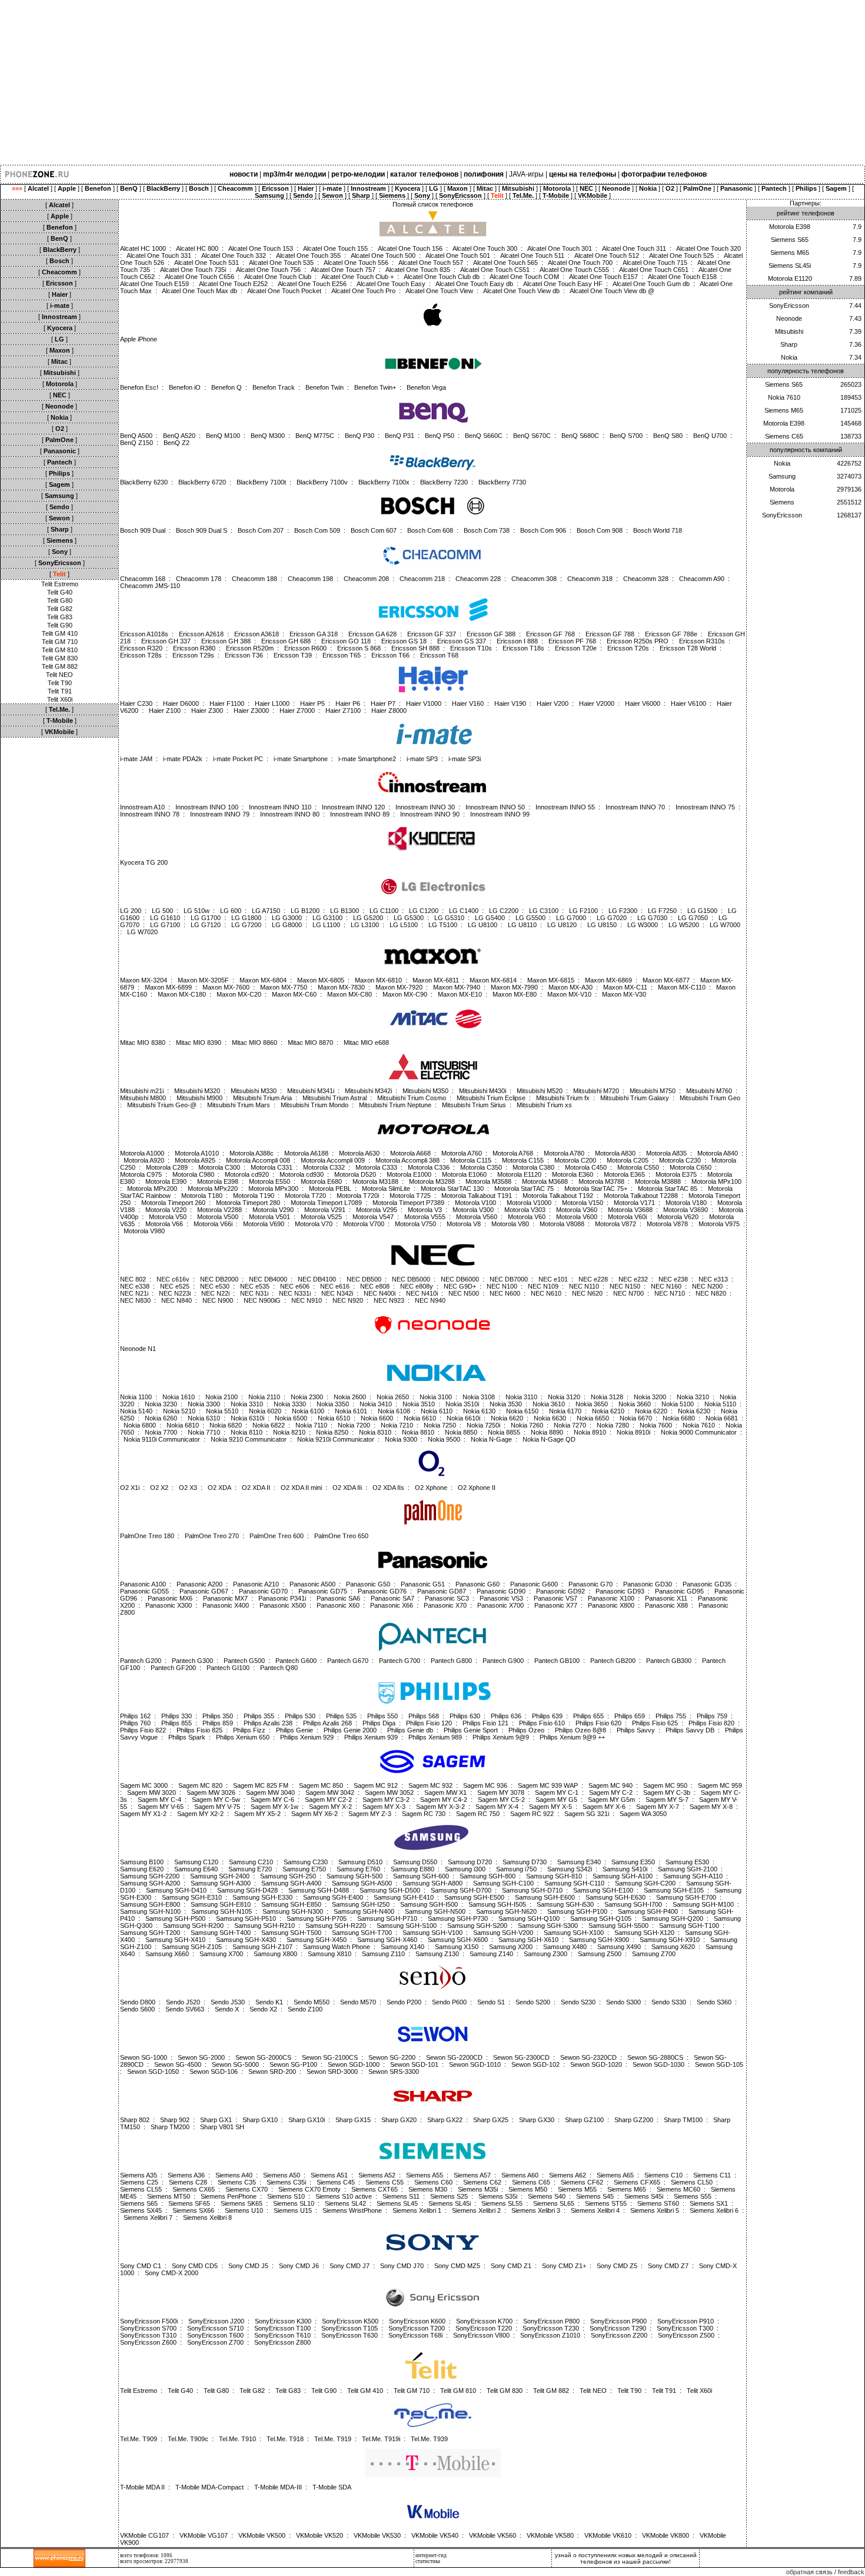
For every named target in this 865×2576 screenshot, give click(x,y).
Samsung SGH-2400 (220, 1876)
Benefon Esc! (139, 387)
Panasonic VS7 (555, 1598)
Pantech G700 (400, 1661)
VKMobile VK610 (608, 2535)
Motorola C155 (523, 1160)
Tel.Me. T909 (139, 2439)
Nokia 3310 (247, 1404)
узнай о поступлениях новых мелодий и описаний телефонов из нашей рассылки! (626, 2558)
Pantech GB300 (669, 1661)
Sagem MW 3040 (270, 1792)
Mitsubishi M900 (199, 1098)
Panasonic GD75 (323, 1591)
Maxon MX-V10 (569, 994)
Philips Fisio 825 (199, 1730)
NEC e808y (417, 1286)
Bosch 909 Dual (143, 530)
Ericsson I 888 (517, 641)
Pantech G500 (244, 1661)
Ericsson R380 (194, 648)
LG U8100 (483, 925)
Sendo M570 (358, 2002)
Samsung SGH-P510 (246, 1918)
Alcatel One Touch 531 (207, 263)
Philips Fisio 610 (542, 1723)
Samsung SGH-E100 (603, 1890)
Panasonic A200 (199, 1584)
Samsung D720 (470, 1862)
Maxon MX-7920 (399, 987)
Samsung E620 (142, 1869)
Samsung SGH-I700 (633, 1904)
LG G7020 (612, 918)
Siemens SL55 (502, 2203)
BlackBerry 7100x (384, 482)
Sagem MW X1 (445, 1792)
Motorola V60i (627, 1217)
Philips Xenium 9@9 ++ (572, 1737)
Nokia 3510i (462, 1404)
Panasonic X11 (666, 1598)
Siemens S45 (595, 2196)
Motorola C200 (575, 1160)
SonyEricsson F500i (149, 2321)
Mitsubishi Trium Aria (262, 1098)
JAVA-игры (526, 174)
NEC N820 (711, 1293)
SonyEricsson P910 (686, 2321)
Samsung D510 (360, 1862)
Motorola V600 (577, 1217)
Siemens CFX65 (637, 2182)
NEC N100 (502, 1286)
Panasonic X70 (445, 1605)
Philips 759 (712, 1716)
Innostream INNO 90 (430, 814)
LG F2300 (623, 911)
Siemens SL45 (397, 2203)
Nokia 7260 (527, 1425)
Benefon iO (185, 387)
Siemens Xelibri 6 (714, 2210)
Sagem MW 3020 (152, 1792)
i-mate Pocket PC (238, 759)
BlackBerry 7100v (322, 482)
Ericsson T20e (576, 648)
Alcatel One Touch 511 (532, 255)
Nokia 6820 (226, 1425)
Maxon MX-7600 (226, 987)
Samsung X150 (457, 1947)
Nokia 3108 (479, 1397)
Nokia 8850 (461, 1432)
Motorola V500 (218, 1217)
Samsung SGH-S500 (618, 1926)
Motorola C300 (219, 1167)
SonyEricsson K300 (283, 2321)
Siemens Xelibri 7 (148, 2218)
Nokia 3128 (607, 1397)
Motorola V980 (144, 1231)
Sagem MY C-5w (216, 1800)
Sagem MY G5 (556, 1800)
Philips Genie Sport (471, 1730)
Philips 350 (218, 1716)
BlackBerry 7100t (261, 482)
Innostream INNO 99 (500, 814)
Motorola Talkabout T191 (477, 1196)
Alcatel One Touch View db (521, 291)
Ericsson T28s (141, 655)
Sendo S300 (623, 2002)
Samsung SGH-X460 (387, 1940)
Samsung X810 (330, 1954)
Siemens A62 (568, 2175)
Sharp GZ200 (634, 2120)
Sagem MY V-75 (217, 1807)
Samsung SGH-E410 (404, 1897)
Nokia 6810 (183, 1425)
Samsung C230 (306, 1862)
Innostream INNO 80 (290, 814)
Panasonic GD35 (707, 1584)
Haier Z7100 (343, 711)
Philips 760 (135, 1723)
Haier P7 (383, 703)
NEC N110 (584, 1286)
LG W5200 (684, 925)
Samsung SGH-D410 (176, 1890)
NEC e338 (135, 1286)
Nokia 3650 (592, 1404)
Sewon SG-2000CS (263, 2057)
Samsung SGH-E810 (221, 1904)
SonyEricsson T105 (350, 2328)
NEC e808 (375, 1286)
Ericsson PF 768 (572, 641)
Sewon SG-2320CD (588, 2057)
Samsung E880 (412, 1869)
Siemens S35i (498, 2196)
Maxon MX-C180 (182, 994)
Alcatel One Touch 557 (431, 263)
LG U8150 (602, 925)
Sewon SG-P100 (293, 2064)
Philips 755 (671, 1716)
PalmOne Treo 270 (212, 1536)
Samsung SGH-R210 (265, 1926)
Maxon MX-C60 (294, 994)
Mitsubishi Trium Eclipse (491, 1098)
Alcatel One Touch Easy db (474, 284)
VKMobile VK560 (493, 2535)
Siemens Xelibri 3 (536, 2210)
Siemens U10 (244, 2210)
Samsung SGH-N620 (506, 1911)
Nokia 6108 (394, 1411)
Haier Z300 (207, 711)
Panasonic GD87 (442, 1591)
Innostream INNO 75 (705, 807)
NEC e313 (713, 1279)
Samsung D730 (525, 1862)
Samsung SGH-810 (554, 1876)
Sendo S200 (533, 2002)
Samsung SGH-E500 (474, 1897)
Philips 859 (218, 1723)
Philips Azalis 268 (327, 1723)
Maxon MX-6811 (436, 980)
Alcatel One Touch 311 (634, 248)
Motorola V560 (477, 1217)
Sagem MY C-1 (557, 1792)
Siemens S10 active (344, 2196)
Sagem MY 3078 (501, 1792)
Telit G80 (60, 600)
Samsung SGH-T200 (150, 1933)
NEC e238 (673, 1279)
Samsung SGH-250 (288, 1876)
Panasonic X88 (666, 1605)
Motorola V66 (164, 1224)
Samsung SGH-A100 (623, 1876)
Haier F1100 (227, 703)
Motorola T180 (202, 1196)
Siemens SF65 (189, 2203)
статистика (428, 2561)
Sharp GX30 (537, 2120)
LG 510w (197, 911)
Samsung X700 (221, 1954)
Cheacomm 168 (143, 579)
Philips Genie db (410, 1730)
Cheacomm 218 (422, 579)
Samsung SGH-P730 (458, 1918)
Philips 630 (465, 1716)
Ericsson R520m (250, 648)
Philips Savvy (636, 1730)
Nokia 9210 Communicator (249, 1439)
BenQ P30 (360, 436)
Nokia (789, 357)
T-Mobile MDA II (142, 2487)
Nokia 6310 (204, 1418)
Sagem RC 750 (478, 1814)
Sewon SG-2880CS (655, 2057)
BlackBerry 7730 (502, 482)
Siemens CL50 (692, 2182)
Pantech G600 (296, 1661)
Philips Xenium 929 (307, 1737)
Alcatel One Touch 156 (410, 248)
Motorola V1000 (529, 1203)
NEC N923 (389, 1300)
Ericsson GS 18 (404, 641)
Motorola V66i (213, 1224)
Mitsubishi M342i (368, 1091)
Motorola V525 (321, 1217)
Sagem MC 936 (485, 1785)
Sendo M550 (312, 2002)
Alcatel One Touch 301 (560, 248)
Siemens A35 (139, 2175)
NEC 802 (133, 1279)
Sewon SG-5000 (235, 2064)
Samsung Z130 (437, 1954)
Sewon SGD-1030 (658, 2064)
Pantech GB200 (613, 1661)
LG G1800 (246, 918)
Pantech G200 (141, 1661)
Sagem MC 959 (720, 1785)
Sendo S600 (137, 2009)
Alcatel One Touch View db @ (612, 291)
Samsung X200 (511, 1947)
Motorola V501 (270, 1217)
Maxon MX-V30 (624, 994)
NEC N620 (587, 1293)
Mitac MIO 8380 (143, 1043)
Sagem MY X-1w (275, 1807)
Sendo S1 (491, 2002)
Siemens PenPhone (229, 2196)
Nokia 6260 (161, 1418)
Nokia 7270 (570, 1425)
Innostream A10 (142, 807)
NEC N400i (380, 1293)
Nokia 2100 (222, 1397)
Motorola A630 (359, 1153)
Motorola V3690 (686, 1210)
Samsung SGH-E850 (291, 1904)
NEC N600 (505, 1293)
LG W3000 (643, 925)
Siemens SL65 (554, 2203)
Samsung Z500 (600, 1954)
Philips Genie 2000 (350, 1730)
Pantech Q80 (279, 1668)
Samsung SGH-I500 (429, 1904)
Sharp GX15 (353, 2120)
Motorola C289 (167, 1167)
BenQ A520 (179, 436)
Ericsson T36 (244, 655)
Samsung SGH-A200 (150, 1883)
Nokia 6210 (608, 1411)
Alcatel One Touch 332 (234, 255)
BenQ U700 (710, 436)
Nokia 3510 (419, 1404)
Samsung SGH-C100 (503, 1883)
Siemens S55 (693, 2196)
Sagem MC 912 (376, 1785)
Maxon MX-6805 (321, 980)
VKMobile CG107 (144, 2535)
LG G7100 (165, 925)
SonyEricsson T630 (350, 2335)
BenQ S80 (668, 436)
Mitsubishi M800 (143, 1098)
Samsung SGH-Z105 (192, 1947)
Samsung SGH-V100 (432, 1933)
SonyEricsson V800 (481, 2335)
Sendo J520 (183, 2002)
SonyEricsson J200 (216, 2321)
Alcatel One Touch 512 (607, 255)
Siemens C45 (336, 2182)
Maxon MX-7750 (284, 987)
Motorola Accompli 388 (407, 1160)
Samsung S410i (625, 1869)
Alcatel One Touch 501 (458, 255)
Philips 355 (259, 1716)
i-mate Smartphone (301, 759)
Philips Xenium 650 (243, 1737)
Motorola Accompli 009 (333, 1160)
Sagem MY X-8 (711, 1807)
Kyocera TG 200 (144, 862)
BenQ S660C (484, 436)
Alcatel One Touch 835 (418, 270)
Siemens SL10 (294, 2203)
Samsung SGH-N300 (293, 1911)
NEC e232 (633, 1279)
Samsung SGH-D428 (247, 1890)
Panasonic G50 (368, 1584)
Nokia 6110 (437, 1411)
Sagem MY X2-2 (200, 1814)
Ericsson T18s (523, 648)
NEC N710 (670, 1293)
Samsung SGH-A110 (693, 1876)
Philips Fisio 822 (143, 1730)
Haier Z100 (165, 711)
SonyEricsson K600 (417, 2321)
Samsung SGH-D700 (461, 1890)
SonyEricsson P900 (618, 2321)
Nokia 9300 (401, 1439)
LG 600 (231, 911)
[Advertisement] (353, 82)
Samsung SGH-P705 (317, 1918)
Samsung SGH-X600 (458, 1940)
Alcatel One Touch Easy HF (563, 284)
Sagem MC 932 (430, 1785)
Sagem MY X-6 (604, 1807)
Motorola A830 (615, 1153)
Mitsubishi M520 (540, 1091)
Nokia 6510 (334, 1418)
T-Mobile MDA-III (278, 2487)
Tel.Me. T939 (429, 2439)
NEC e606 (295, 1286)
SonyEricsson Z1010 (550, 2335)
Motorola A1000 (142, 1153)
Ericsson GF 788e (671, 634)
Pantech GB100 (557, 1661)
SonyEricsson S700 (148, 2328)
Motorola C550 (638, 1167)
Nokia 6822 (269, 1425)
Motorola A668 (410, 1153)
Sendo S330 (669, 2002)
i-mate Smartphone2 (367, 759)
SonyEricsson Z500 (686, 2335)
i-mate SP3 (422, 759)
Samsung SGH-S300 (548, 1926)
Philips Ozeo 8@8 (580, 1730)
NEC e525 (175, 1286)
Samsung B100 (142, 1862)
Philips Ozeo (526, 1730)
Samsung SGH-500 (355, 1876)
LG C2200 (504, 911)
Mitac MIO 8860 (254, 1043)
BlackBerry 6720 (202, 482)
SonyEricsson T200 (417, 2328)
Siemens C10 (663, 2175)
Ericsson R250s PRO (638, 641)
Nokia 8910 (590, 1432)
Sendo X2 (263, 2009)
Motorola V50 (168, 1217)
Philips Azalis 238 (268, 1723)
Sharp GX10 (260, 2120)
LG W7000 (725, 925)
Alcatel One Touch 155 (335, 248)
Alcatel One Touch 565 (505, 263)
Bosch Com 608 (430, 530)
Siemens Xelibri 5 (655, 2210)
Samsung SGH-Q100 (529, 1918)
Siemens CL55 (141, 2189)
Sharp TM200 (170, 2127)
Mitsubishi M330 (254, 1091)
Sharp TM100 (683, 2120)
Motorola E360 (573, 1174)
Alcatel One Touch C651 (654, 270)
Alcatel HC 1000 (143, 248)
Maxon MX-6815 (551, 980)
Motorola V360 (577, 1210)
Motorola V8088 (562, 1224)
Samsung (782, 476)
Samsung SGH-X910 (670, 1940)
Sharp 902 (175, 2120)
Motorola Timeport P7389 (408, 1203)
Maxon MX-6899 (168, 987)
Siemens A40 (234, 2175)
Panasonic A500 (312, 1584)
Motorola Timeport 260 (173, 1203)
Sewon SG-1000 (144, 2057)
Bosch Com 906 (543, 530)
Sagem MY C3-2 (386, 1800)
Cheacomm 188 (254, 579)
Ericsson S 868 (359, 648)
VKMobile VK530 (377, 2535)
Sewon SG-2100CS (330, 2057)
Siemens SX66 (193, 2210)
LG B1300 (345, 911)
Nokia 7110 (311, 1425)
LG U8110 (522, 925)
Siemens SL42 (345, 2203)
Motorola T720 (305, 1196)
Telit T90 (60, 683)
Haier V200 (553, 703)
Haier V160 (468, 703)
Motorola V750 (415, 1224)
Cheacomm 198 (310, 579)
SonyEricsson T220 (484, 2328)
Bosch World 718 (658, 530)
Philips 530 (300, 1716)
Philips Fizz (249, 1730)
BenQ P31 (400, 436)
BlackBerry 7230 (444, 482)
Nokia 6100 (308, 1411)
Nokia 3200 (650, 1397)
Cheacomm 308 (534, 579)
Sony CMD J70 (402, 2266)
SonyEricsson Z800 (282, 2342)
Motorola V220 (166, 1210)
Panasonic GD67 (204, 1591)
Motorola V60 (527, 1217)
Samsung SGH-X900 (599, 1940)
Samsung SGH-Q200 (673, 1918)
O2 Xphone (431, 1488)
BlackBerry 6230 (144, 482)
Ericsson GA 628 (372, 634)
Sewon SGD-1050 (153, 2072)
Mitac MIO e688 (366, 1043)
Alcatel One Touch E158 (682, 277)
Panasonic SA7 (392, 1598)
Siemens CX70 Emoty (310, 2189)
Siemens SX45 (141, 2210)
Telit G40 (60, 592)
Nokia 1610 (179, 1397)
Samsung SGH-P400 (648, 1911)
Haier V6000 (643, 703)
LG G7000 (571, 918)
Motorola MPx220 (213, 1189)
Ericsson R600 (305, 648)
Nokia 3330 (290, 1404)
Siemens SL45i (450, 2203)
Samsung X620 (673, 1947)
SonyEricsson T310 (148, 2335)
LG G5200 (368, 918)
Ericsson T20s (628, 648)
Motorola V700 (364, 1224)
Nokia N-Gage (491, 1439)
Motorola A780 (564, 1153)
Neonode (789, 318)
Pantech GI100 (228, 1668)
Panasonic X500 (283, 1605)
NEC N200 (707, 1286)
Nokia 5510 (222, 1411)
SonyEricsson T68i (415, 2335)
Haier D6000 (181, 703)
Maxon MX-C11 (625, 987)
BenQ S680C (580, 436)
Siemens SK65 (242, 2203)
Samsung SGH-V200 (503, 1933)
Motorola (782, 489)
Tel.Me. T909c (188, 2439)
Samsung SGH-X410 (175, 1940)
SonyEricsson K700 (484, 2321)
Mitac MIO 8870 (310, 1043)
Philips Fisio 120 (429, 1723)
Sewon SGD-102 (535, 2064)
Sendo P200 (404, 2002)
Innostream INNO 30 (425, 807)
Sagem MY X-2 (330, 1807)
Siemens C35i (286, 2182)
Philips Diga (379, 1723)
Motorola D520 (355, 1174)
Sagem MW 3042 (330, 1792)
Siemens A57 (472, 2175)
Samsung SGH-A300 (221, 1883)
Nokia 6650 (593, 1418)
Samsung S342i (570, 1869)
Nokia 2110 (264, 1397)
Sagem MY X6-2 (315, 1814)
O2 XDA (219, 1488)
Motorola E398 (218, 1181)
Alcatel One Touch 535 (281, 263)
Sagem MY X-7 (658, 1807)
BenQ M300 (268, 436)
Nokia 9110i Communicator (162, 1439)
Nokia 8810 (418, 1432)
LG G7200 (246, 925)
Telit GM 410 (60, 633)
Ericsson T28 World (688, 648)
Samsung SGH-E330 (262, 1897)
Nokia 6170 (565, 1411)
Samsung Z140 (491, 1954)
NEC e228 (593, 1279)
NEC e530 (215, 1286)
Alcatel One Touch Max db (199, 291)
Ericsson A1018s (144, 634)
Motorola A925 (195, 1160)
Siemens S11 (401, 2196)
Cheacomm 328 (646, 579)
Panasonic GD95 (679, 1591)
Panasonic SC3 (447, 1598)
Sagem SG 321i (587, 1814)
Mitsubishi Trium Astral (335, 1098)
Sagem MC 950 (665, 1785)
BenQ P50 (440, 436)
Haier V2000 (597, 703)
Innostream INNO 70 (635, 807)
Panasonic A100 (143, 1584)
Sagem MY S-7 (667, 1800)
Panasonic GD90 (501, 1591)
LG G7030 (652, 918)
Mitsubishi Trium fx (563, 1098)
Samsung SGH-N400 (364, 1911)
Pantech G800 (451, 1661)
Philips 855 (177, 1723)
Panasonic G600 (534, 1584)
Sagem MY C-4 (159, 1800)
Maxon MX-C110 (682, 987)
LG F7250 (662, 911)
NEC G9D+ (460, 1286)
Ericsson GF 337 (432, 634)
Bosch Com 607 (374, 530)
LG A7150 (266, 911)
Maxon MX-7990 (514, 987)
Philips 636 (506, 1716)
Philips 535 (341, 1716)
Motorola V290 (273, 1210)
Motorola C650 (691, 1167)
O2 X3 (188, 1488)
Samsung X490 (619, 1947)
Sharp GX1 (216, 2120)
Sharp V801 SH (222, 2127)
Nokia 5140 (136, 1411)
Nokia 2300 (307, 1397)
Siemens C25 (139, 2182)
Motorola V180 (686, 1203)
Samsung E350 (633, 1862)
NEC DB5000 (411, 1279)
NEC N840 (177, 1300)
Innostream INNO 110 (280, 807)
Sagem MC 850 (321, 1785)
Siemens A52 (377, 2175)
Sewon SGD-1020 (596, 2064)
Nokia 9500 (444, 1439)
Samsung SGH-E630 (616, 1897)
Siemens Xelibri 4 (595, 2210)
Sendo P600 (449, 2002)
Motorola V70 (314, 1224)
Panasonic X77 (556, 1605)
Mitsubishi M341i (311, 1091)
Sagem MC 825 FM (261, 1785)
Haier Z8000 (389, 711)
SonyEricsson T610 (282, 2335)
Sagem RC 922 (532, 1814)
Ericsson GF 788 (610, 634)
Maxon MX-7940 (457, 987)
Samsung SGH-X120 (644, 1933)
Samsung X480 (565, 1947)
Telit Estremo (60, 584)
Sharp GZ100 (584, 2120)
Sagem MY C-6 (272, 1800)
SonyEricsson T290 (618, 2328)
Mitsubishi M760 (709, 1091)
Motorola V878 (667, 1224)
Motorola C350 (481, 1167)
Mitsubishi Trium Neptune (395, 1105)
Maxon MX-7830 (341, 987)
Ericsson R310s (702, 641)
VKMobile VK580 (550, 2535)
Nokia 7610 (699, 1425)
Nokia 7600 (656, 1425)
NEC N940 (430, 1300)
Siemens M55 (577, 2189)
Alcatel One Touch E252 (233, 284)
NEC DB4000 (268, 1279)
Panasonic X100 (611, 1598)
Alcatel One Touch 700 (580, 263)
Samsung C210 (251, 1862)
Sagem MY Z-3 (370, 1814)
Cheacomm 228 (478, 579)
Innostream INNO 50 (495, 807)
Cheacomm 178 (199, 579)
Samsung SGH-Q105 (601, 1918)
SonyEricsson (789, 306)
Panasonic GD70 (263, 1591)
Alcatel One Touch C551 (495, 270)
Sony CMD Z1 (511, 2266)
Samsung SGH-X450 (317, 1940)
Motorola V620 (678, 1217)
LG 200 (131, 911)
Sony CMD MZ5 (457, 2266)
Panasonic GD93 (620, 1591)
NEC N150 (625, 1286)
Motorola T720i (358, 1196)
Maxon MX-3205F (203, 980)
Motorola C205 (628, 1160)
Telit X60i (60, 699)
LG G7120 (206, 925)
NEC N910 (307, 1300)
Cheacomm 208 (366, 579)
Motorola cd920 (247, 1174)
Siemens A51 (329, 2175)
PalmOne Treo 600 (277, 1536)
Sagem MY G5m (611, 1800)
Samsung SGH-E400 (333, 1897)
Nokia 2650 (393, 1397)
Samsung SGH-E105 (674, 1890)
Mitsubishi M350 (425, 1091)
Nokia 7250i (483, 1425)
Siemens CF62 (582, 2182)
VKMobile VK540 (435, 2535)
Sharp (789, 344)
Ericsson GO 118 (346, 641)
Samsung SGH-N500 (435, 1911)
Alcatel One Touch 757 (343, 270)
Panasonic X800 (611, 1605)
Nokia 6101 (351, 1411)
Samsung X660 (167, 1954)
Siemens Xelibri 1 (417, 2210)
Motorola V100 (475, 1203)
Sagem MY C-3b (667, 1792)
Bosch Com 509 (317, 530)
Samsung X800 (275, 1954)
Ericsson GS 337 (462, 641)
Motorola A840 (718, 1153)
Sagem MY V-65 (161, 1807)
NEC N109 (543, 1286)
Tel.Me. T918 (285, 2439)
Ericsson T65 (342, 655)
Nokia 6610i (463, 1418)
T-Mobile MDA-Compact (209, 2487)
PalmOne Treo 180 (147, 1536)
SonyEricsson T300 (685, 2328)
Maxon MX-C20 (239, 994)
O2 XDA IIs (388, 1488)
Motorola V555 (425, 1217)
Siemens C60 (433, 2182)
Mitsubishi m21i (142, 1091)
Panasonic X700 (500, 1605)
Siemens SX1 (709, 2203)
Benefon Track (274, 387)
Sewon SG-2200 (392, 2057)
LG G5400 (490, 918)
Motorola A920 (144, 1160)
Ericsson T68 (439, 655)
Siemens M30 (428, 2189)
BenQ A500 (136, 436)
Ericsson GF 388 (491, 634)
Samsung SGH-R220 (336, 1926)
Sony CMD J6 (299, 2266)
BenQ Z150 (137, 443)
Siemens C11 (712, 2175)
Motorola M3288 (432, 1181)
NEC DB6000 (460, 1279)
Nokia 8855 (504, 1432)
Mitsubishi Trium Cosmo (412, 1098)
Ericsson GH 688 (286, 641)
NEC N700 (628, 1293)
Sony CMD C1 (141, 2266)
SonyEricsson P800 (551, 2321)
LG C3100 (544, 911)
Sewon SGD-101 (414, 2064)
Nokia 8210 (289, 1432)
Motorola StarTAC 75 (524, 1189)
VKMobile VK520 (320, 2535)
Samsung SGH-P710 (387, 1918)
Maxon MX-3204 (144, 980)
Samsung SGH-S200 (477, 1926)
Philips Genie (295, 1730)
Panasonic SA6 (338, 1598)
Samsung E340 (579, 1862)
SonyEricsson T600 (215, 2335)
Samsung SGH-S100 (407, 1926)
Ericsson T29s (193, 655)
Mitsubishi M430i (483, 1091)
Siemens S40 (547, 2196)
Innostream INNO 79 (220, 814)
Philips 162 (135, 1716)
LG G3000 (287, 918)
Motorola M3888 (658, 1181)
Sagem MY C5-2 (501, 1800)
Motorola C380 (533, 1167)
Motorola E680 (321, 1181)
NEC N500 (464, 1293)
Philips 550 (382, 1716)
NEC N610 (546, 1293)
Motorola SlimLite (386, 1189)
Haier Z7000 (297, 711)
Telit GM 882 (60, 666)
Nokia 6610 (420, 1418)
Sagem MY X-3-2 (440, 1807)
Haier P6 (348, 703)
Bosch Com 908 (600, 530)
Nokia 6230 (694, 1411)
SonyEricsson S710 (215, 2328)
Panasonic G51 (423, 1584)
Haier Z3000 (251, 711)
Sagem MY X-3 (384, 1807)
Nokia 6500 (291, 1418)
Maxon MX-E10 (460, 994)
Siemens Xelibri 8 (207, 2218)
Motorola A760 (462, 1153)
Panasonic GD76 (382, 1591)
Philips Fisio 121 (485, 1723)
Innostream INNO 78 (150, 814)
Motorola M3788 (601, 1181)
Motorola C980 (193, 1174)
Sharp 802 (135, 2120)
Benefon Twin (325, 387)
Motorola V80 (510, 1224)
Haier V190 (510, 703)
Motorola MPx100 (716, 1181)
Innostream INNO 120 (353, 807)
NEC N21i (134, 1293)
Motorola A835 (666, 1153)
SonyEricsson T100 (282, 2328)
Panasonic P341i (282, 1598)
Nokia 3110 (521, 1397)
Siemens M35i (478, 2189)
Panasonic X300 (169, 1605)
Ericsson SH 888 (415, 648)
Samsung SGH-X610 (528, 1940)
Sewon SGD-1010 (475, 2064)
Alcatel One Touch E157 (603, 277)
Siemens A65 (615, 2175)
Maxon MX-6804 (263, 980)
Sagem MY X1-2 (143, 1814)
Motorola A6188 (306, 1153)
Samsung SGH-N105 (222, 1911)
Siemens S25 (449, 2196)
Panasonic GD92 (560, 1591)
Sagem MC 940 (611, 1785)
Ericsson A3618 (257, 634)
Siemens (782, 502)
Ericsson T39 (293, 655)
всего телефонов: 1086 (146, 2555)
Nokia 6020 (265, 1411)
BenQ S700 (626, 436)
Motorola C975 (141, 1174)
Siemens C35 (237, 2182)
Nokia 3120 (564, 1397)
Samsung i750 (516, 1869)
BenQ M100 (223, 436)
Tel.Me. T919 (333, 2439)
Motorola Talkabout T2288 (641, 1196)
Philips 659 (630, 1716)
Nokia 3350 (333, 1404)
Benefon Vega (426, 387)
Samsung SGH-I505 (497, 1904)
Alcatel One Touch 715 (655, 263)
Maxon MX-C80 (350, 994)
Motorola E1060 (464, 1174)
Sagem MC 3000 (144, 1785)
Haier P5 (312, 703)
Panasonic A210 (256, 1584)
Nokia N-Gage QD (549, 1439)
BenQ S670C (532, 436)
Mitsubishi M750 (653, 1091)
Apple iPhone (139, 339)
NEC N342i (337, 1293)
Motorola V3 (425, 1210)
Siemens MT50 (169, 2196)
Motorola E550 (270, 1181)
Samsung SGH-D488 (319, 1890)
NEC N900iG (262, 1300)
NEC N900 (218, 1300)
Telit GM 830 (60, 658)
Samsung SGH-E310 (192, 1897)
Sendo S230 (578, 2002)
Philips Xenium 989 (435, 1737)
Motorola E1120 (519, 1174)
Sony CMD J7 (350, 2266)
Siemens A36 (186, 2175)
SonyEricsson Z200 (619, 2335)
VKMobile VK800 (666, 2535)
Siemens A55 (425, 2175)
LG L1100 (326, 925)
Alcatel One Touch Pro (363, 291)
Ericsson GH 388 (226, 641)
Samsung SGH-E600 (545, 1897)
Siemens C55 (385, 2182)
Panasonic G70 (590, 1584)
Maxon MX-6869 (608, 980)
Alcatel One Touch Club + (357, 277)
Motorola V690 (264, 1224)
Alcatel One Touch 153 (261, 248)
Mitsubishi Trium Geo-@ (162, 1105)
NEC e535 (255, 1286)
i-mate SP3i (465, 759)
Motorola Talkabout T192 (558, 1196)
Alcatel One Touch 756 (268, 270)
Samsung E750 (304, 1869)
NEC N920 (348, 1300)
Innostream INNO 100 (207, 807)
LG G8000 (287, 925)
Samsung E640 (196, 1869)
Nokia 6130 (479, 1411)
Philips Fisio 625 (655, 1723)
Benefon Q (227, 387)
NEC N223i (175, 1293)
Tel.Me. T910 (237, 2439)
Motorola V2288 (219, 1210)
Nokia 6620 (507, 1418)
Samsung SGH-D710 (532, 1890)
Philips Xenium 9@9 (501, 1737)
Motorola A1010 (197, 1153)
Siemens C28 (188, 2182)
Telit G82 (60, 609)
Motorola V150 (583, 1203)
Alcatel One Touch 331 (159, 255)
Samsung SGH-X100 (574, 1933)
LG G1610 (165, 918)
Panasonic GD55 (144, 1591)
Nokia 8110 (247, 1432)
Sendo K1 (269, 2002)
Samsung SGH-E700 (686, 1897)
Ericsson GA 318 (314, 634)
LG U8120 (562, 925)
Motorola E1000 (409, 1174)
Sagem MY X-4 (497, 1807)
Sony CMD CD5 (195, 2266)
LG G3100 (327, 918)
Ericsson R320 (141, 648)
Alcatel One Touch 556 (356, 263)
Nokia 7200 (354, 1425)
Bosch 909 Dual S (202, 530)
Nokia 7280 (613, 1425)
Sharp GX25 (491, 2120)
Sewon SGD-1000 (354, 2064)
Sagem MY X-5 (550, 1807)
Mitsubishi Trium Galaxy (635, 1098)
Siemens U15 (293, 2210)
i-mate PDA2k (183, 759)
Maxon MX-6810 (378, 980)
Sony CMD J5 (248, 2266)
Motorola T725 (410, 1196)
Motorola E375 (676, 1174)
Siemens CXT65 (375, 2189)
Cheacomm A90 (702, 579)
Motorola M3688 (545, 1181)
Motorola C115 (471, 1160)
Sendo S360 (714, 2002)
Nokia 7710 (204, 1432)
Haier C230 (136, 703)
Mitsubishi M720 (596, 1091)
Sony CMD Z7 (668, 2266)
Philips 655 (588, 1716)
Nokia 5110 (720, 1404)
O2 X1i (130, 1488)
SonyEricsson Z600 (148, 2342)
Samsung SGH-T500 (291, 1933)
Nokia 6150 (522, 1411)
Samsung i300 (465, 1869)
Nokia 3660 (635, 1404)
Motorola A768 (513, 1153)
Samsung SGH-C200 (645, 1883)
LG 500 (162, 911)
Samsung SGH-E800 (150, 1904)
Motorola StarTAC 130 (452, 1189)
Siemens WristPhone (352, 2210)
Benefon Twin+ (375, 387)
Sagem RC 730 (424, 1814)
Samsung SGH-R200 (193, 1926)
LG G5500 (530, 918)
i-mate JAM (136, 759)
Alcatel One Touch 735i (193, 270)
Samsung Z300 (545, 1954)
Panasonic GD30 (648, 1584)
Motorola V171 (634, 1203)
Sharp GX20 (399, 2120)
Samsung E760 (358, 1869)
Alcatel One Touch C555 (574, 270)
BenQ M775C (315, 436)
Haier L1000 (272, 703)
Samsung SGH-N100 (150, 1911)
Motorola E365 (624, 1174)
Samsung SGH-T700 (362, 1933)
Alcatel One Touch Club (278, 277)
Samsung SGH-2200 (150, 1876)
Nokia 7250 (440, 1425)
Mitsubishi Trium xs (544, 1105)
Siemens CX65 (194, 2189)
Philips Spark (187, 1737)
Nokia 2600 (350, 1397)
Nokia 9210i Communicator (336, 1439)
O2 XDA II (256, 1488)
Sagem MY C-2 (611, 1792)
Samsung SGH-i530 (565, 1904)
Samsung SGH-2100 (688, 1869)
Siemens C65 (531, 2182)
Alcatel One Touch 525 (681, 255)
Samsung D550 (415, 1862)
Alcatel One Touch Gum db (651, 284)
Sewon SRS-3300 (394, 2072)
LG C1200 (424, 911)
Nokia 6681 (722, 1418)
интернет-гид (431, 2555)
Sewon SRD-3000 (332, 2072)
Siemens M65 (627, 2189)
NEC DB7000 (509, 1279)
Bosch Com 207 (261, 530)
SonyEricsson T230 (551, 2328)
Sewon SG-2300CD (521, 2057)
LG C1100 (384, 911)
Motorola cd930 (302, 1174)
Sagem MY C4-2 (444, 1800)
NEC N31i (254, 1293)
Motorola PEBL (330, 1189)
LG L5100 (404, 925)
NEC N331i (295, 1293)
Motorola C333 (376, 1167)
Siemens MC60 (678, 2189)
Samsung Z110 (383, 1954)
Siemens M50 (528, 2189)
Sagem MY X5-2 (257, 1814)
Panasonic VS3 (501, 1598)
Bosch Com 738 (487, 530)
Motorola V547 (373, 1217)
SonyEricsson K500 (350, 2321)
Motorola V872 (616, 1224)
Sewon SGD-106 (214, 2072)
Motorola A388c (252, 1153)
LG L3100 (365, 925)
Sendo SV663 (185, 2009)
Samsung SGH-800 (488, 1876)
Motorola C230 (680, 1160)
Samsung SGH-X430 (246, 1940)
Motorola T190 (254, 1196)
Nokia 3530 (506, 1404)
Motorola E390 (166, 1181)
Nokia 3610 (549, 1404)
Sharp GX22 (445, 2120)
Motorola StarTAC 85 (668, 1189)
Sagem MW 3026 (211, 1792)
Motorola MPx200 (152, 1189)
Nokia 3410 (376, 1404)
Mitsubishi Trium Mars (239, 1105)
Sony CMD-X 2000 (172, 2273)
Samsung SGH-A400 (291, 1883)
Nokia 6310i (247, 1418)
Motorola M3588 (488, 1181)
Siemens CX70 (247, 2189)
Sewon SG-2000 (201, 2057)
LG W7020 (142, 932)
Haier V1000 (424, 703)
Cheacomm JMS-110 (150, 586)
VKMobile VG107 (204, 2535)
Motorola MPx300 (273, 1189)
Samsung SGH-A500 (362, 1883)
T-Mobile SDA (332, 2487)
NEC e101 (553, 1279)
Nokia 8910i (633, 1432)
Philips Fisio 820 (711, 1723)
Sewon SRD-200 (272, 2072)
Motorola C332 (324, 1167)
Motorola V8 (464, 1224)
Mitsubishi (789, 331)
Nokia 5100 (678, 1404)
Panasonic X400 (226, 1605)
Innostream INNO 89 (360, 814)
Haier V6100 (688, 703)
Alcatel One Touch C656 (199, 277)
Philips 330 (177, 1716)
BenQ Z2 (177, 443)
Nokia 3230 (161, 1404)
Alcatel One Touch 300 (485, 248)
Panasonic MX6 (170, 1598)
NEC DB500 (364, 1279)
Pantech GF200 (173, 1668)
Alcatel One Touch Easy (391, 284)
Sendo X (227, 2009)
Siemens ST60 (658, 2203)
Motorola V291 (325, 1210)
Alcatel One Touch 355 (308, 255)
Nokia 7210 (397, 1425)
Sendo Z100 (305, 2009)
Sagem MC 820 (200, 1785)
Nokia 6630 (550, 1418)
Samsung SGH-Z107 (262, 1947)
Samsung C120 (196, 1862)
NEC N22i (215, 1293)
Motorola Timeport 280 (248, 1203)
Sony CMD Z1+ (564, 2266)
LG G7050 (693, 918)
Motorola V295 (377, 1210)
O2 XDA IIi (347, 1488)
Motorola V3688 (630, 1210)
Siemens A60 (520, 2175)
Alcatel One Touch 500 (383, 255)
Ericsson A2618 (201, 634)
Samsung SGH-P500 (175, 1918)
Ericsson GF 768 (550, 634)
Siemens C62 (482, 2182)
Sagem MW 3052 (389, 1792)
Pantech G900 (503, 1661)
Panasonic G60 (478, 1584)
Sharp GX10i (307, 2120)
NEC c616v (173, 1279)
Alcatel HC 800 (197, 248)
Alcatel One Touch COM (524, 277)
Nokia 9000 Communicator (699, 1432)
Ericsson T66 (390, 655)
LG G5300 (409, 918)
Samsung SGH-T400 (221, 1933)
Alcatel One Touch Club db (442, 277)
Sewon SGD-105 (719, 2064)
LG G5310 (449, 918)
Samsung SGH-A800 (432, 1883)
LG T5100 (443, 925)
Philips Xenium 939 (371, 1737)
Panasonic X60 (338, 1605)
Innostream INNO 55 (565, 807)
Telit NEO (59, 675)
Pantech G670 (348, 1661)
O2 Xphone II (477, 1488)
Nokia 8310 (375, 1432)
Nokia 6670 (636, 1418)
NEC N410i (422, 1293)
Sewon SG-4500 (178, 2064)
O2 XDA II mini (301, 1488)
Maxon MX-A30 (570, 987)
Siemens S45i (644, 2196)
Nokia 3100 (436, 1397)
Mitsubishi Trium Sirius (474, 1105)
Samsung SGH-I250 (361, 1904)
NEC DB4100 (317, 1279)
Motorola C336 (429, 1167)
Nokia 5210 (179, 1411)
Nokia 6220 (651, 1411)
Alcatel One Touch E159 (154, 284)
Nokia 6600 (377, 1418)
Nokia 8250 (332, 1432)
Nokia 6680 (679, 1418)
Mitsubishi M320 (197, 1091)
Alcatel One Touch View (439, 291)
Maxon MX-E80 (515, 994)
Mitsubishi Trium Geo (710, 1098)
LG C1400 (464, 911)
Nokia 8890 (547, 1432)
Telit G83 (60, 617)
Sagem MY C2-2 (328, 1800)
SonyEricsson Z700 (215, 2342)
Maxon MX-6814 (493, 980)
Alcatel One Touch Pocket (284, 291)
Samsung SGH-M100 (703, 1904)
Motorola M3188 (375, 1181)
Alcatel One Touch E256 (312, 284)
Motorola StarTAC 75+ (596, 1189)
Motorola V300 (473, 1210)
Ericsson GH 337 (166, 641)
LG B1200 (305, 911)
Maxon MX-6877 (666, 980)
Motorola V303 (525, 1210)
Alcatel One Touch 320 (708, 248)
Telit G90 (60, 625)
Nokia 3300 (204, 1404)
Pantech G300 (192, 1661)
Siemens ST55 (606, 2203)
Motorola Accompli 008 (258, 1160)
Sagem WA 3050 (643, 1814)
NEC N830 (135, 1300)
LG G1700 (206, 918)
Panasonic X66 (392, 1605)
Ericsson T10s (471, 648)
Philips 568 (424, 1716)
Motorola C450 (586, 1167)
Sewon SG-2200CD (454, 2057)
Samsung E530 (687, 1862)
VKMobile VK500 (262, 2535)
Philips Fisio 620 (598, 1723)
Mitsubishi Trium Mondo (315, 1105)
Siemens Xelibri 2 (476, 2210)
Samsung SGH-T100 (689, 1926)
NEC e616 (335, 1286)
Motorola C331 (272, 1167)
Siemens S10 (286, 2196)
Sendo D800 (138, 2002)
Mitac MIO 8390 (199, 1043)
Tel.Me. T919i (381, 2439)
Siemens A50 (282, 2175)
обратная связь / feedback (825, 2572)
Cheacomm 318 (590, 579)
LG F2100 (583, 911)
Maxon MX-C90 (405, 994)
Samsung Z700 (654, 1954)
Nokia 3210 (693, 1397)
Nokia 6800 (140, 1425)
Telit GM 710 (60, 642)
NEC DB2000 (219, 1279)
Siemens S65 (139, 2203)
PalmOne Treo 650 (341, 1536)
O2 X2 (159, 1488)
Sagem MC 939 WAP (548, 1785)
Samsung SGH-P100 (577, 1911)
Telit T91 (60, 691)
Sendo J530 (228, 2002)
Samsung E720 (250, 1869)
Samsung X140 (402, 1947)
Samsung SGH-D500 (390, 1890)
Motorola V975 (719, 1224)
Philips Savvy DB (690, 1730)
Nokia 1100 (136, 1397)
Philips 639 (547, 1716)
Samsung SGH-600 (421, 1876)
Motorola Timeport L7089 (326, 1203)
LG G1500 (702, 911)
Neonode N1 (138, 1349)
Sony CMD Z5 (617, 2266)
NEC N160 (666, 1286)
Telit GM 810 (60, 650)
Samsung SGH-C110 (574, 1883)
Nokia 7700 (161, 1432)
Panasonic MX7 (225, 1598)
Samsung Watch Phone (337, 1947)
